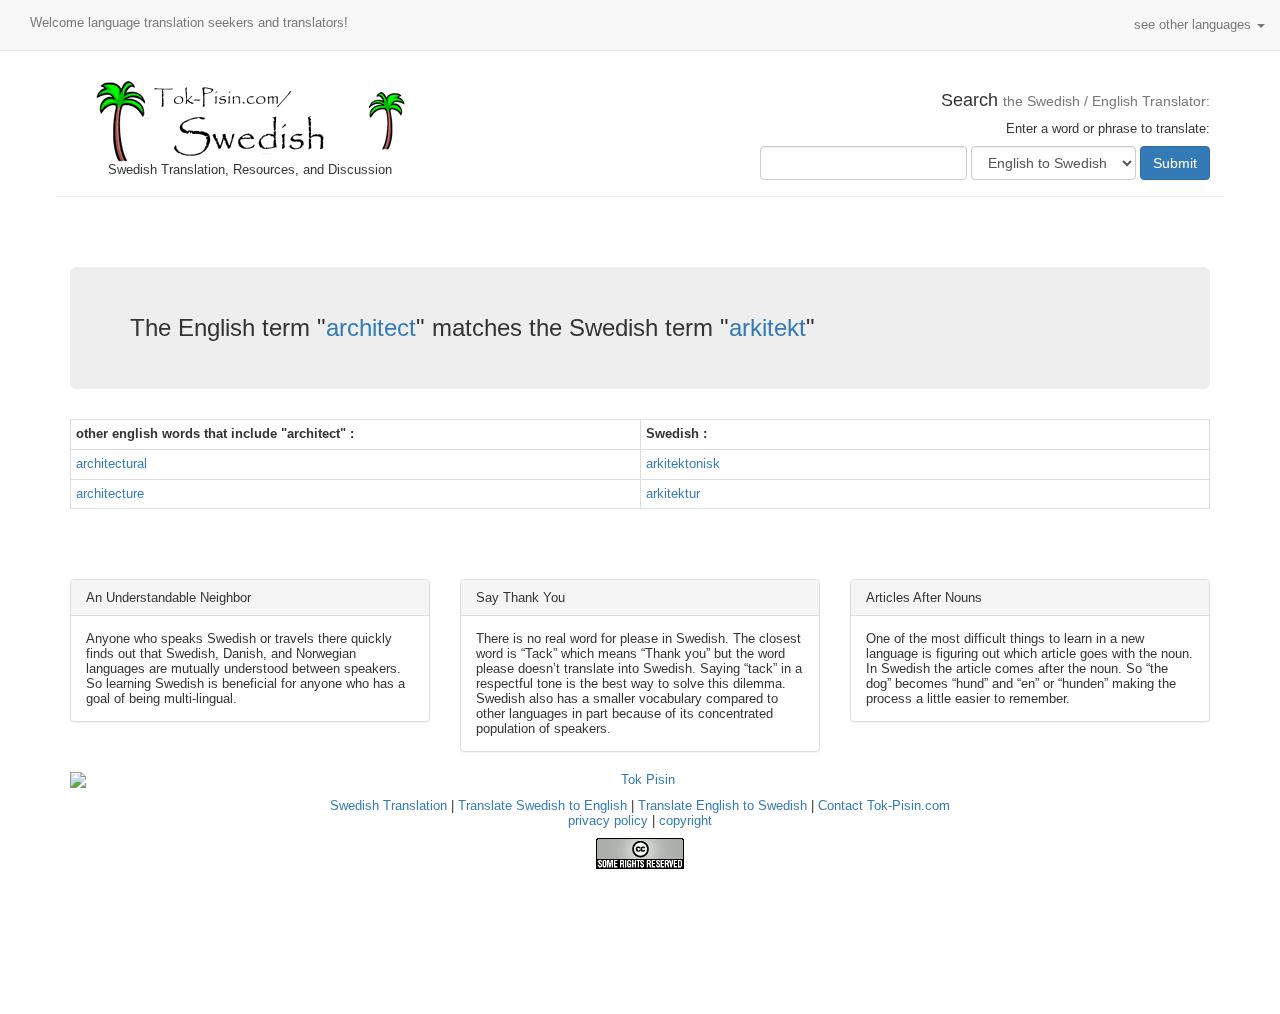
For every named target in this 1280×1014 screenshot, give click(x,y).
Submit (1175, 163)
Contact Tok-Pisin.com (884, 805)
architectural (111, 463)
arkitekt (767, 327)
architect (371, 327)
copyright (685, 820)
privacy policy (608, 820)
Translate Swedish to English (542, 805)
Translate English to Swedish (722, 805)
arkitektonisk (683, 463)
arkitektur (673, 493)
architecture (110, 493)
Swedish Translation (388, 805)
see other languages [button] (1194, 24)
